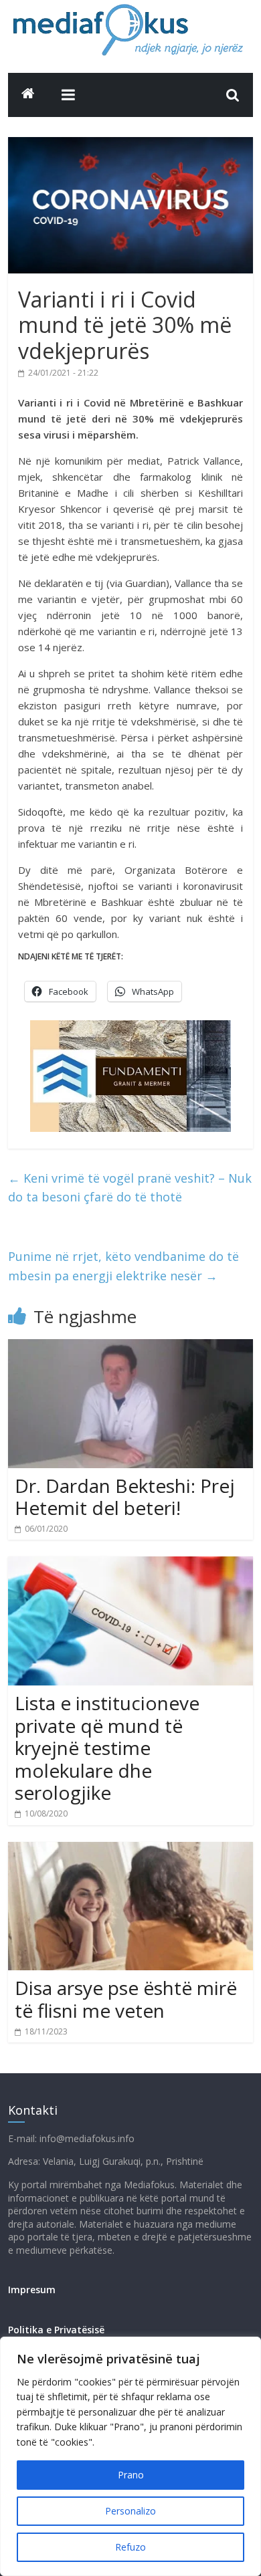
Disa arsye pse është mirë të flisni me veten (126, 1999)
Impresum (32, 2290)
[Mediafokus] (28, 93)
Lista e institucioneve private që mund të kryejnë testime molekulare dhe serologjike (107, 1748)
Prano (131, 2475)
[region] (130, 2456)
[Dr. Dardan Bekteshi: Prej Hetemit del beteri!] (131, 1347)
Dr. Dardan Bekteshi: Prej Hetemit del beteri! (125, 1497)
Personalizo (130, 2511)
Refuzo (130, 2547)
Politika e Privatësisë (56, 2330)
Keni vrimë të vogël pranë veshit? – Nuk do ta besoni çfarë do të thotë (130, 1188)
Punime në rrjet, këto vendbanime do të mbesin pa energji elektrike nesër (123, 1266)
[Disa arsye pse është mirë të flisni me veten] (131, 1850)
